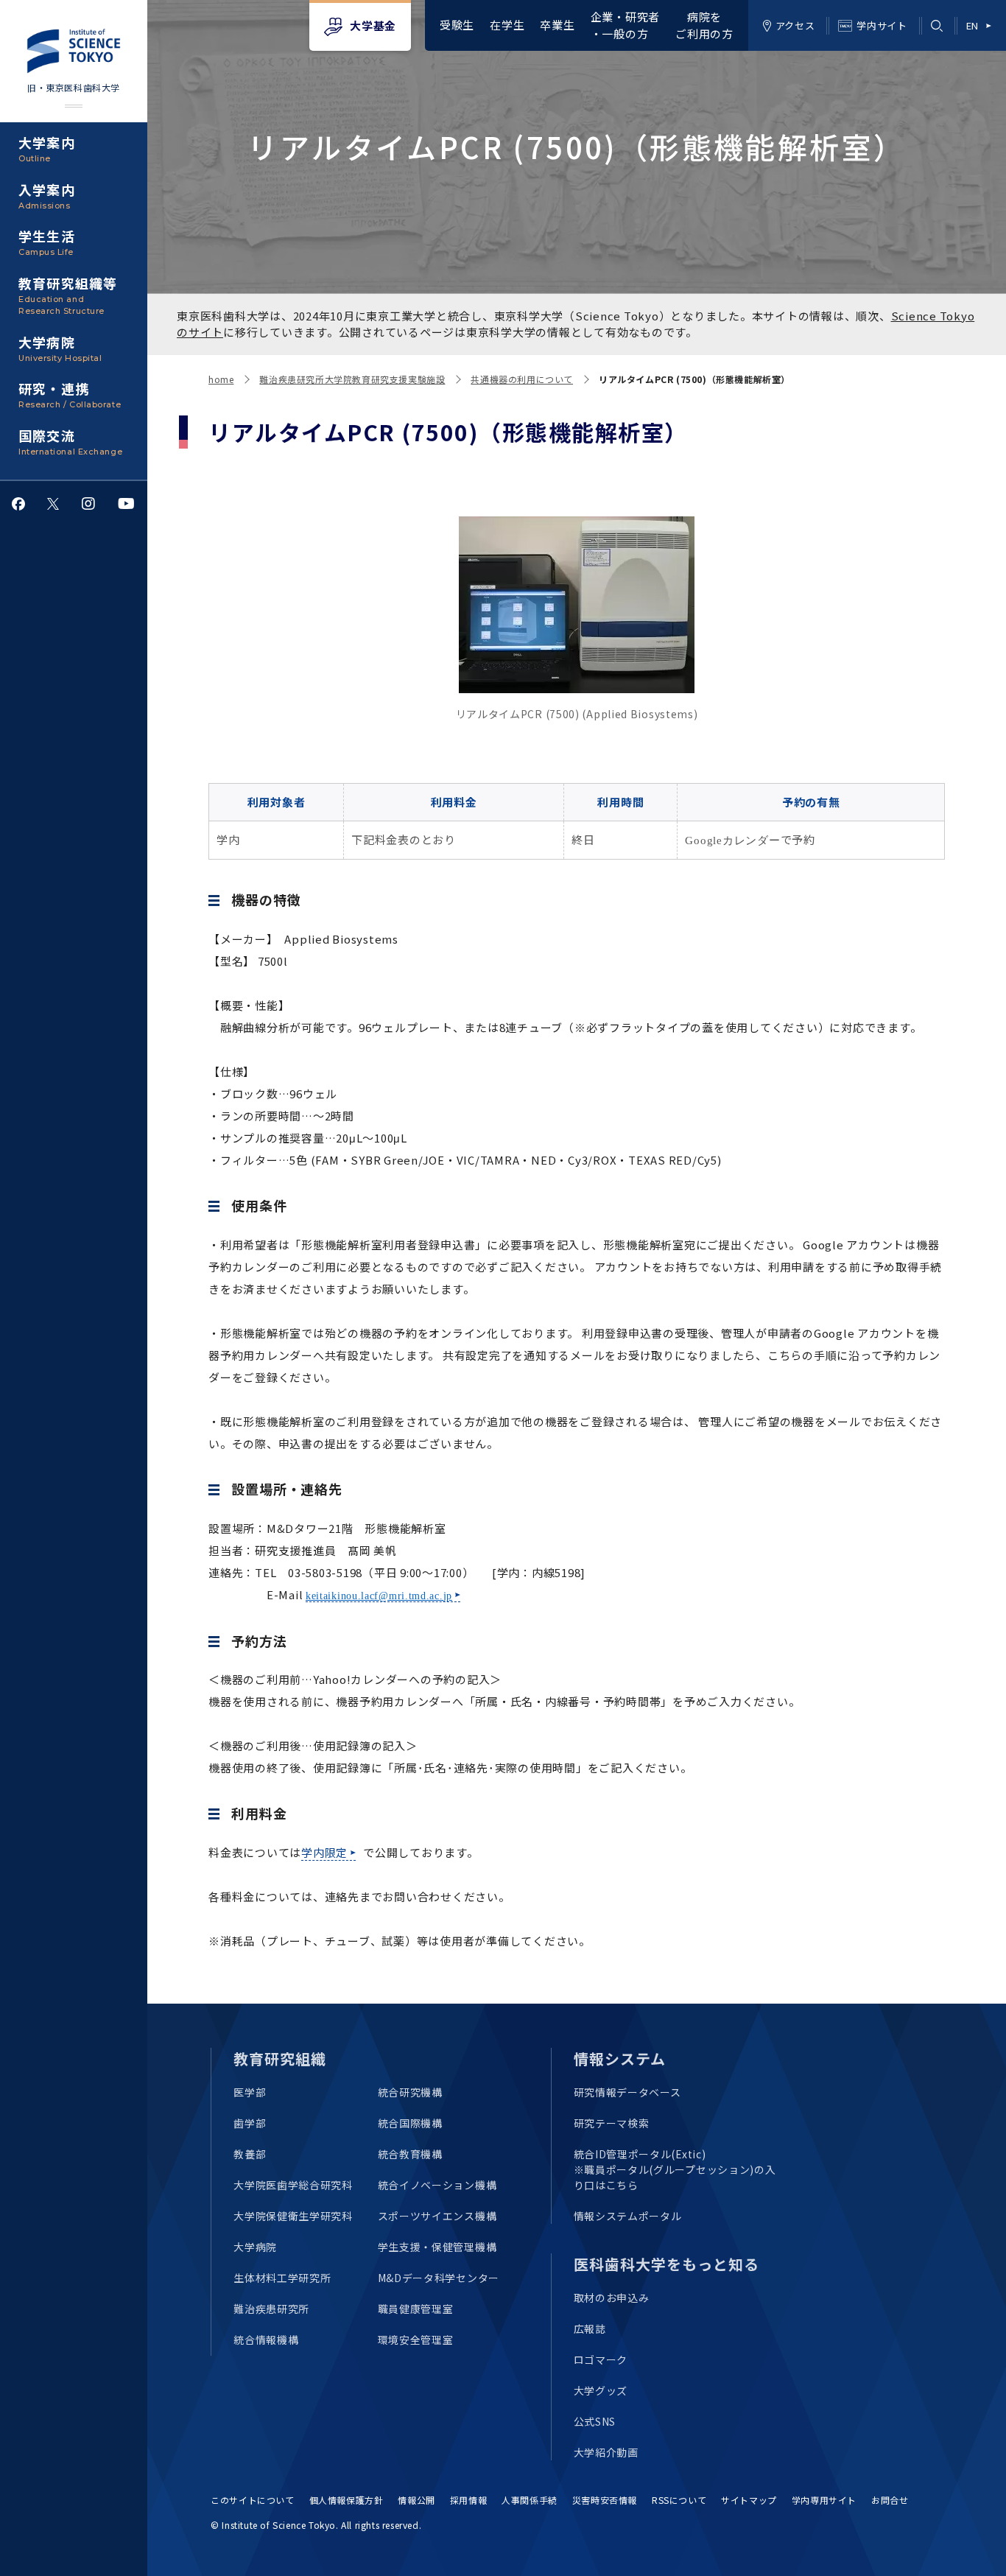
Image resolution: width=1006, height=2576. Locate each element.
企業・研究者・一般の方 (626, 25)
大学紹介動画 (606, 2452)
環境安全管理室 (416, 2340)
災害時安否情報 (605, 2500)
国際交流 (70, 441)
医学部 (250, 2092)
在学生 (507, 25)
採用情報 (468, 2500)
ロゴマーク (601, 2359)
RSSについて (679, 2500)
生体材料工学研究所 (282, 2278)
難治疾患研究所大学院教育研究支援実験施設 (352, 379)
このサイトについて (252, 2500)
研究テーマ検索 (612, 2123)
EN (972, 25)
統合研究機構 (410, 2092)
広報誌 (590, 2328)
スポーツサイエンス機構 (437, 2216)
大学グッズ (601, 2390)
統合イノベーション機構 (437, 2185)
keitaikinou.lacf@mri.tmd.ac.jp (379, 1596)
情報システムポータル (628, 2216)
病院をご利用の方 (704, 25)
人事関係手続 (530, 2500)
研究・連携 (70, 394)
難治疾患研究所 (271, 2309)
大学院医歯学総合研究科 (293, 2185)
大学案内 (47, 148)
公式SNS (595, 2421)
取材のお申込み (612, 2298)
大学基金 (373, 25)
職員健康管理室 (416, 2309)
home (221, 379)
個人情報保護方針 (347, 2500)
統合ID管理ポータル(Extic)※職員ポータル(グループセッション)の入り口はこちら (675, 2169)
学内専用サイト (824, 2500)
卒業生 (557, 25)
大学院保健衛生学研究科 (293, 2216)
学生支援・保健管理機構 (437, 2247)
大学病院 (60, 348)
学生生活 (47, 242)
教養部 (250, 2154)
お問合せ (890, 2500)
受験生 (457, 25)
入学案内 (47, 195)
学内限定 (324, 1852)
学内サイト (882, 25)
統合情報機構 (266, 2340)
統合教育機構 (410, 2154)
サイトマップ (749, 2500)
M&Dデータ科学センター (439, 2278)
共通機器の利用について (522, 379)
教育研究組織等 (68, 295)
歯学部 (250, 2123)
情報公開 (416, 2500)
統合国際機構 (410, 2123)
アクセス (795, 25)
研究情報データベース (627, 2092)
